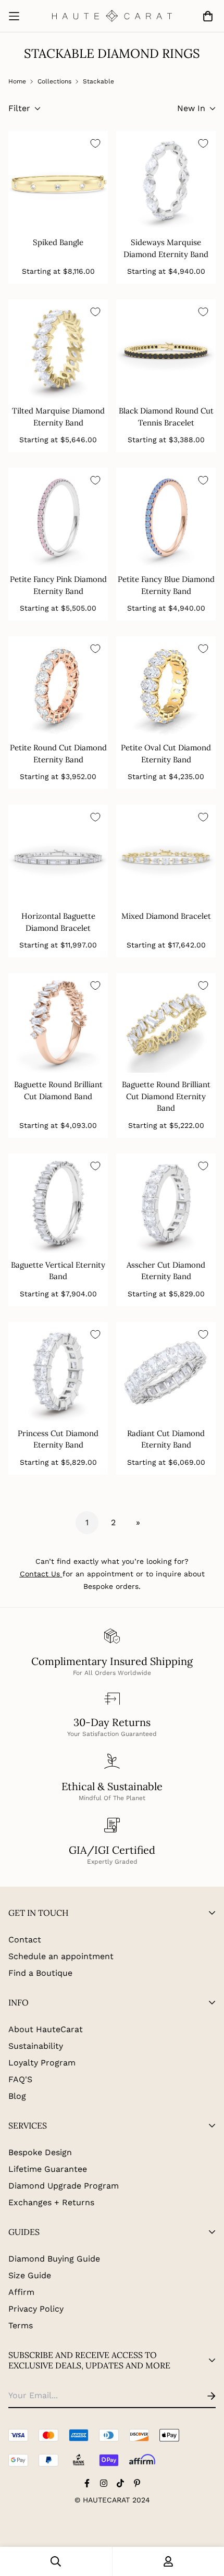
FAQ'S (20, 2079)
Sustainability (36, 2046)
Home (17, 81)
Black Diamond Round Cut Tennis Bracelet (166, 417)
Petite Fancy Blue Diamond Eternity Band (166, 585)
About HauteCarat (46, 2029)
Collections (54, 81)
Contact (25, 1940)
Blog (17, 2096)
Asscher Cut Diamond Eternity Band (166, 1271)
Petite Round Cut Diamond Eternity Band (58, 754)
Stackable (98, 81)
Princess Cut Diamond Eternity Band (58, 1439)
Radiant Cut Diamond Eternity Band (166, 1439)
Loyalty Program (42, 2063)
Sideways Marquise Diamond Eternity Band (166, 248)
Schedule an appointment (61, 1956)
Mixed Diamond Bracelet (166, 916)
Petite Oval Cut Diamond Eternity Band (166, 754)
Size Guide (30, 2275)
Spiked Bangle (58, 242)
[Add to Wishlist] (95, 143)
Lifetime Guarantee (48, 2169)
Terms (21, 2325)
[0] (206, 16)
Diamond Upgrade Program (64, 2186)
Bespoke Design (40, 2152)
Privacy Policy (36, 2309)
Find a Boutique (40, 1973)
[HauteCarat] (112, 16)
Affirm (21, 2292)
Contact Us (40, 1574)
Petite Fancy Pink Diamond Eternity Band (58, 585)
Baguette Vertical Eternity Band (58, 1271)
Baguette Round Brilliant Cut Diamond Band (58, 1090)
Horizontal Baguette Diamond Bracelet (58, 922)
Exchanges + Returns (51, 2202)
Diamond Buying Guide (54, 2259)
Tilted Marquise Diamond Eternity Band (58, 417)
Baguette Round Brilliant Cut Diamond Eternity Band (166, 1096)
